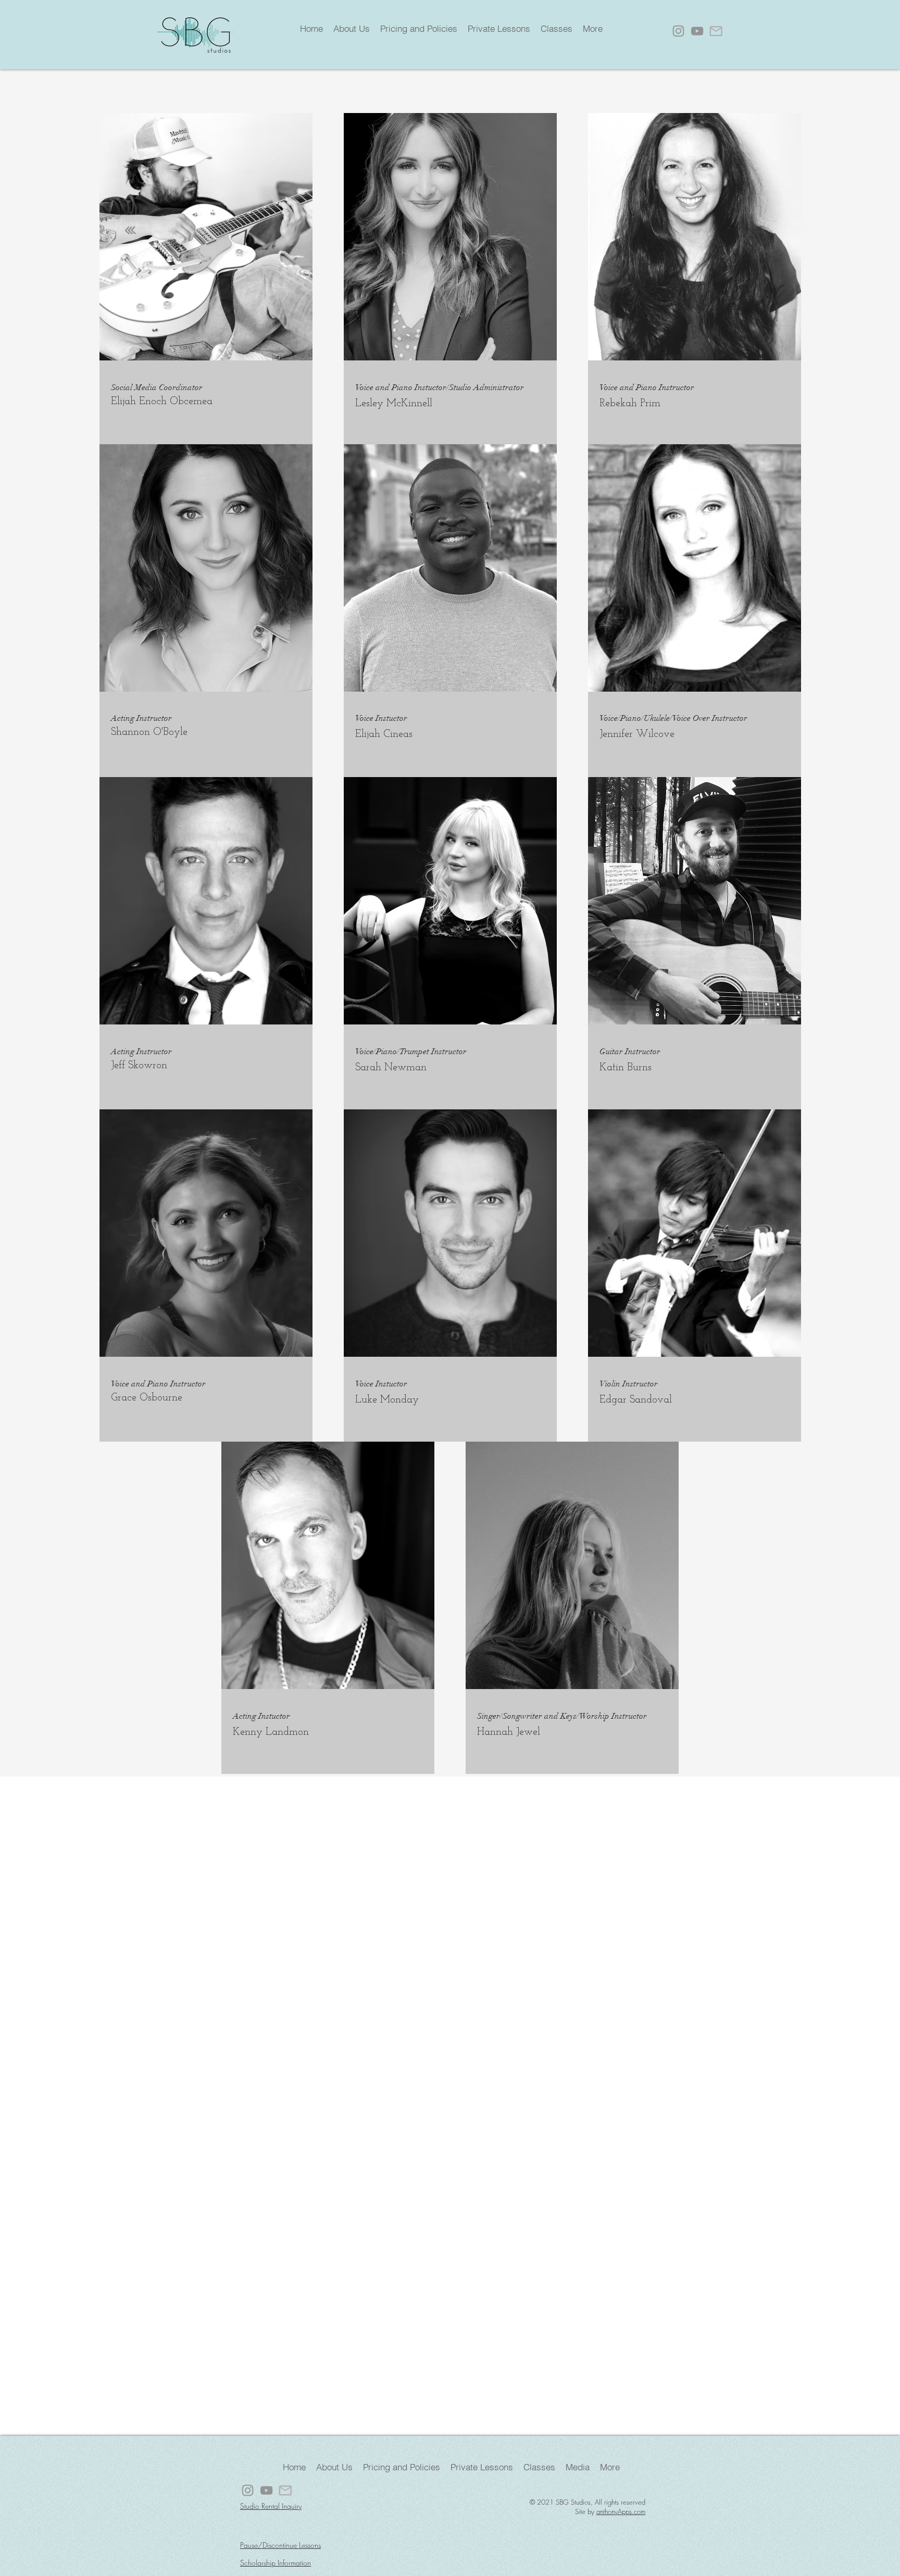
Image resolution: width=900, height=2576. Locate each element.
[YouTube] (697, 31)
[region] (450, 278)
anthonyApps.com (621, 2511)
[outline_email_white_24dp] (716, 31)
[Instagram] (678, 31)
